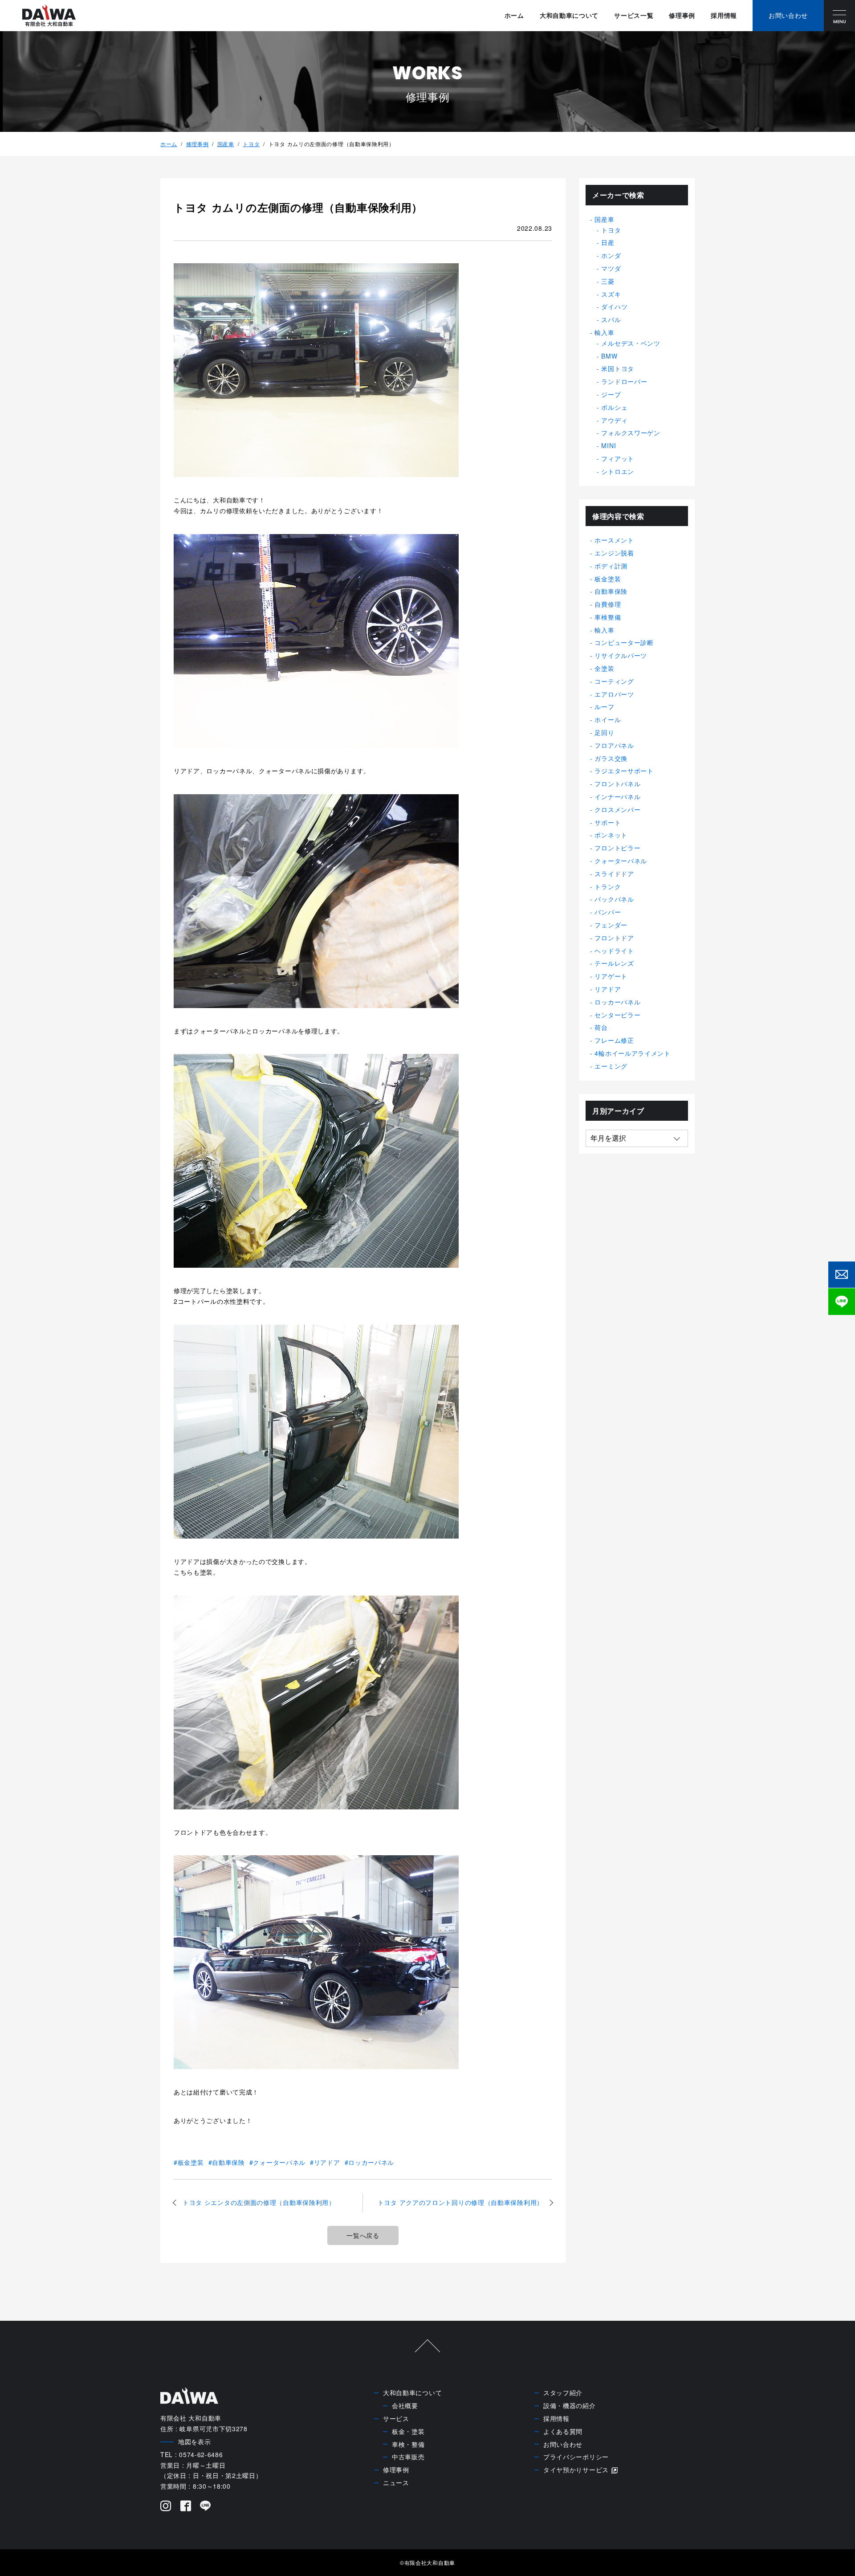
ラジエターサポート (624, 771)
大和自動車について (569, 15)
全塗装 (604, 668)
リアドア (327, 2162)
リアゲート (611, 976)
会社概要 (405, 2405)
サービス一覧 (634, 15)
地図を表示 (195, 2441)
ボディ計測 (611, 566)
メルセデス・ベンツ (631, 343)
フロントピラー (617, 848)
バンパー (608, 912)
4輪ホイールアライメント (632, 1053)
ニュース (396, 2482)
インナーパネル (617, 796)
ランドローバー (624, 381)
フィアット (618, 458)
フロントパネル (617, 784)
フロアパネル (614, 745)
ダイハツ (614, 306)
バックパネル (614, 899)
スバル (611, 319)
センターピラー (617, 1015)
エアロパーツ (614, 694)
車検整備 (608, 617)
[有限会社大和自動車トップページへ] (49, 16)
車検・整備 (408, 2444)
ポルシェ (614, 407)
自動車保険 (228, 2162)
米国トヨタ (618, 368)
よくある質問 (563, 2431)
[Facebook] (186, 2507)
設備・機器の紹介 (570, 2405)
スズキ (611, 294)
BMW (609, 356)
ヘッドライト (614, 951)
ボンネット (611, 835)
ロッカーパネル (371, 2162)
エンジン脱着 (614, 553)
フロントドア (614, 938)
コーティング (614, 681)
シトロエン (618, 471)
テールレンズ (614, 963)
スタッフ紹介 (563, 2392)
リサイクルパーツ (621, 655)
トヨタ (251, 144)
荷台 (601, 1027)
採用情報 (724, 15)
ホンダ (611, 255)
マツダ (611, 268)
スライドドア (614, 874)
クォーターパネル (279, 2162)
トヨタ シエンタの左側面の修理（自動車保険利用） (259, 2202)
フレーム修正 (614, 1040)
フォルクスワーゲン (631, 433)
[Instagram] (166, 2507)
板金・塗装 (408, 2431)
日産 (608, 242)
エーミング (611, 1066)
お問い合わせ (563, 2444)
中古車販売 (408, 2457)
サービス (396, 2418)
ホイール (608, 719)
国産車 (226, 144)
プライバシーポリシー (576, 2457)
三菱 (608, 281)
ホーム (514, 15)
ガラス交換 (611, 758)
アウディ (614, 420)
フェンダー (611, 925)
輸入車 (604, 332)
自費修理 (608, 604)
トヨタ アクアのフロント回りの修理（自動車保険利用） (460, 2202)
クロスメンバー (617, 809)
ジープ (611, 394)
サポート (608, 822)
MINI (609, 445)
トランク (608, 886)
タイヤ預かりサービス (576, 2470)
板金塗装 (191, 2162)
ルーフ (604, 706)
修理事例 (682, 15)
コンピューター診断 (624, 642)
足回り (604, 732)
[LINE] (206, 2507)
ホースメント (614, 540)
